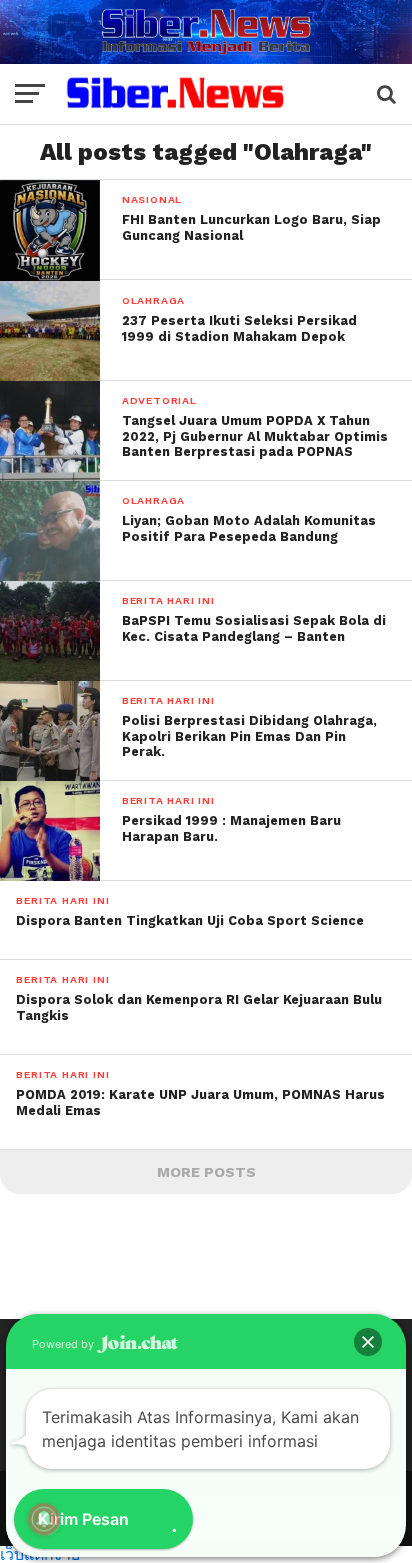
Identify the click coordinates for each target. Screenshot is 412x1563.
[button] (368, 1342)
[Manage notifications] (44, 1519)
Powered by (64, 1344)
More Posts (206, 1172)
